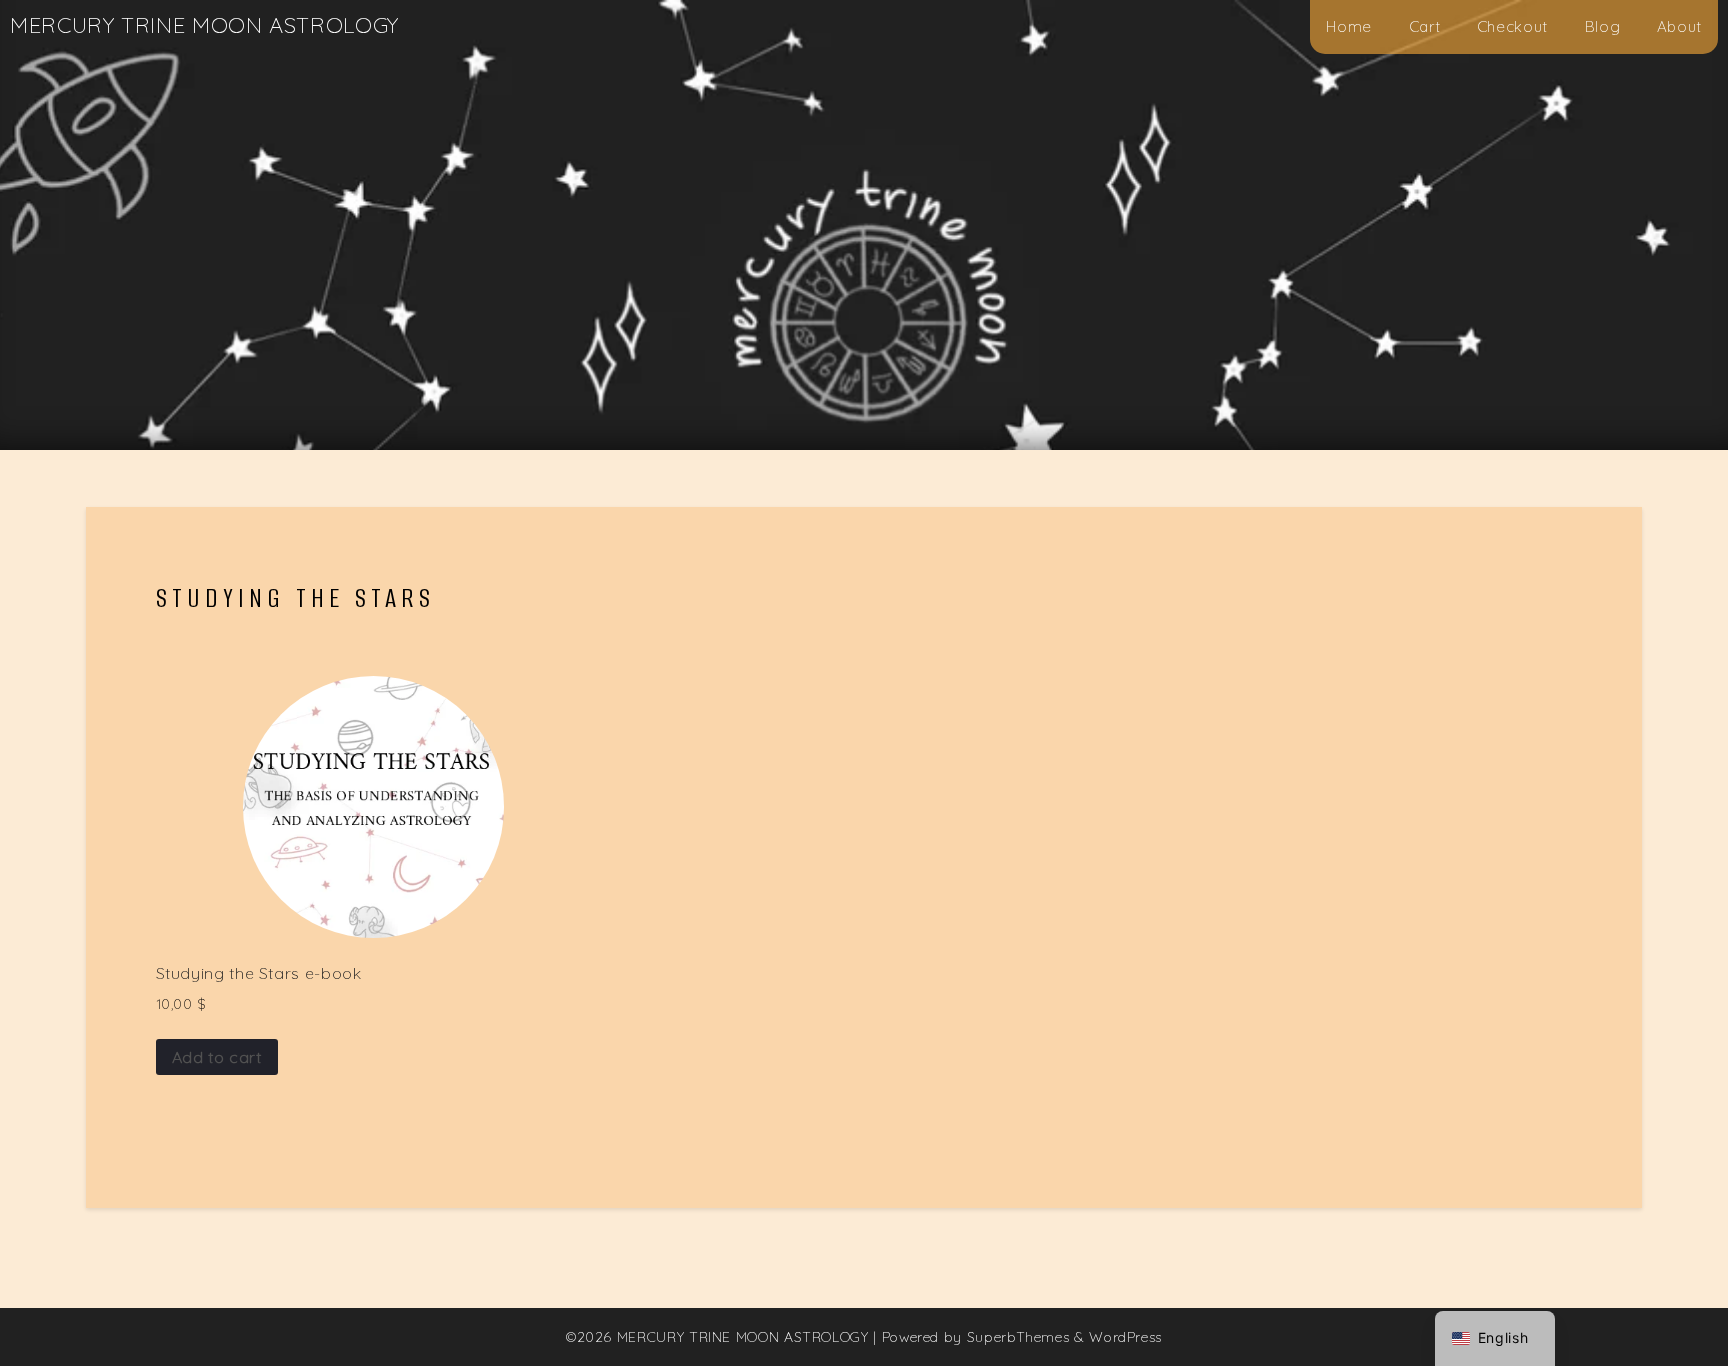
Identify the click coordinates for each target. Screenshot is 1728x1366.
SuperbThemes (1018, 1337)
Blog (1603, 26)
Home (1349, 26)
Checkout (1512, 26)
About (1679, 26)
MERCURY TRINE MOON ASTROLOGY (204, 25)
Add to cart (217, 1057)
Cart (1425, 26)
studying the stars (295, 598)
